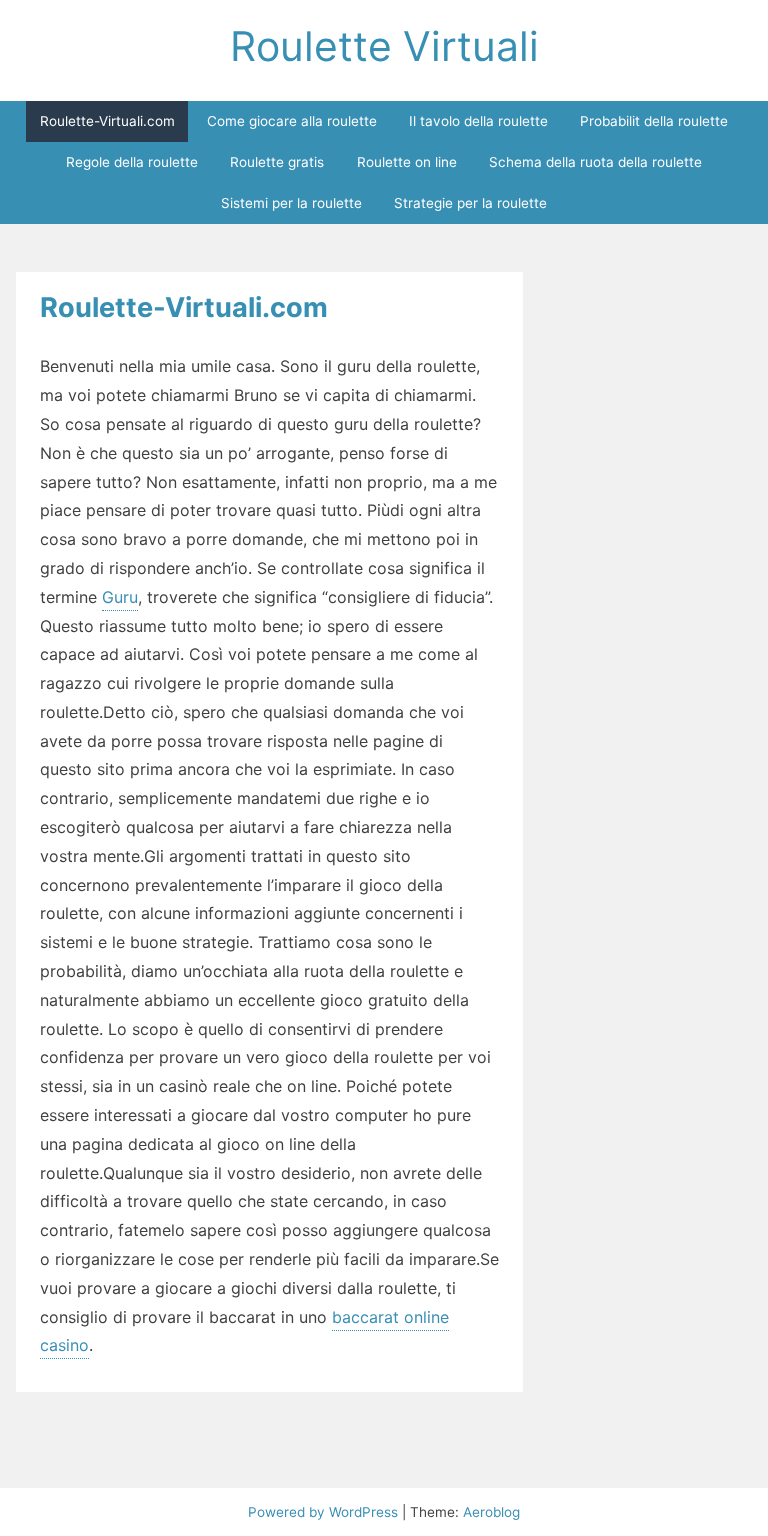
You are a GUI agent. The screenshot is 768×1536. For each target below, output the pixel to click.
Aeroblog (491, 1512)
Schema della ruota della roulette (595, 162)
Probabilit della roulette (654, 121)
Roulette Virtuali (384, 46)
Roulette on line (407, 162)
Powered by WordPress (325, 1512)
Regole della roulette (132, 162)
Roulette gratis (277, 162)
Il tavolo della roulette (478, 121)
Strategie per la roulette (470, 203)
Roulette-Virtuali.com (107, 121)
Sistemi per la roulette (291, 203)
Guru (120, 597)
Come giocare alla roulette (292, 121)
